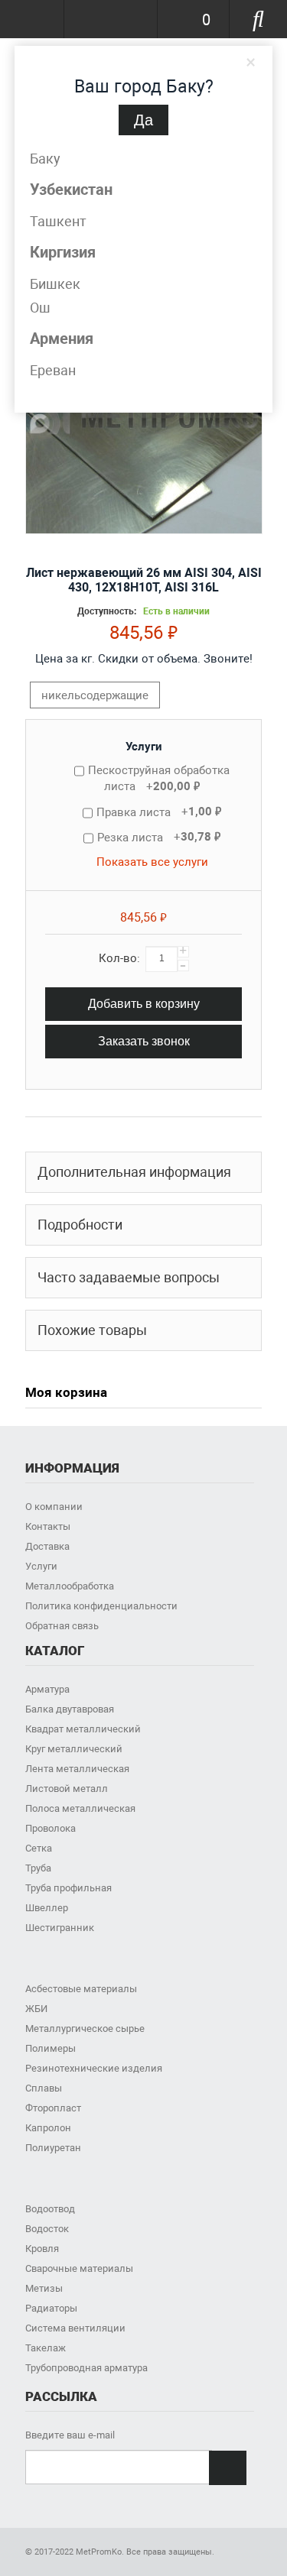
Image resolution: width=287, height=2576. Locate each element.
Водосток (47, 2229)
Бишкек (55, 284)
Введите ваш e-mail (70, 2435)
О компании (54, 1507)
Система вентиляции (75, 2328)
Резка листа (159, 837)
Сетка (39, 1848)
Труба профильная (68, 1888)
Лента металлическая (77, 1769)
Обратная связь (62, 1626)
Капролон (48, 2128)
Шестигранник (60, 1928)
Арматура (47, 1689)
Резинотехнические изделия (94, 2068)
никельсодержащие (95, 695)
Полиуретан (53, 2148)
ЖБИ (36, 2009)
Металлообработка (70, 1586)
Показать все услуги (152, 862)
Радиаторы (51, 2308)
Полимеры (51, 2048)
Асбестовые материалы (81, 1989)
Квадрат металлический (83, 1729)
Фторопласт (53, 2108)
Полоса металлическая (80, 1808)
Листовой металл (67, 1789)
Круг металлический (74, 1749)
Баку (45, 159)
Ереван (53, 370)
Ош (40, 308)
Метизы (44, 2288)
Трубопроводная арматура (86, 2368)
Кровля (42, 2249)
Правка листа (159, 812)
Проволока (51, 1828)
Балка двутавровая (70, 1709)
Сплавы (44, 2088)
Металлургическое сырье (85, 2028)
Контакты (48, 1526)
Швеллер (47, 1908)
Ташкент (58, 221)
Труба (38, 1868)
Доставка (47, 1546)
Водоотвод (50, 2209)
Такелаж (46, 2348)
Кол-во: (119, 958)
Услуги (144, 747)
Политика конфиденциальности (101, 1606)
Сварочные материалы (79, 2268)
